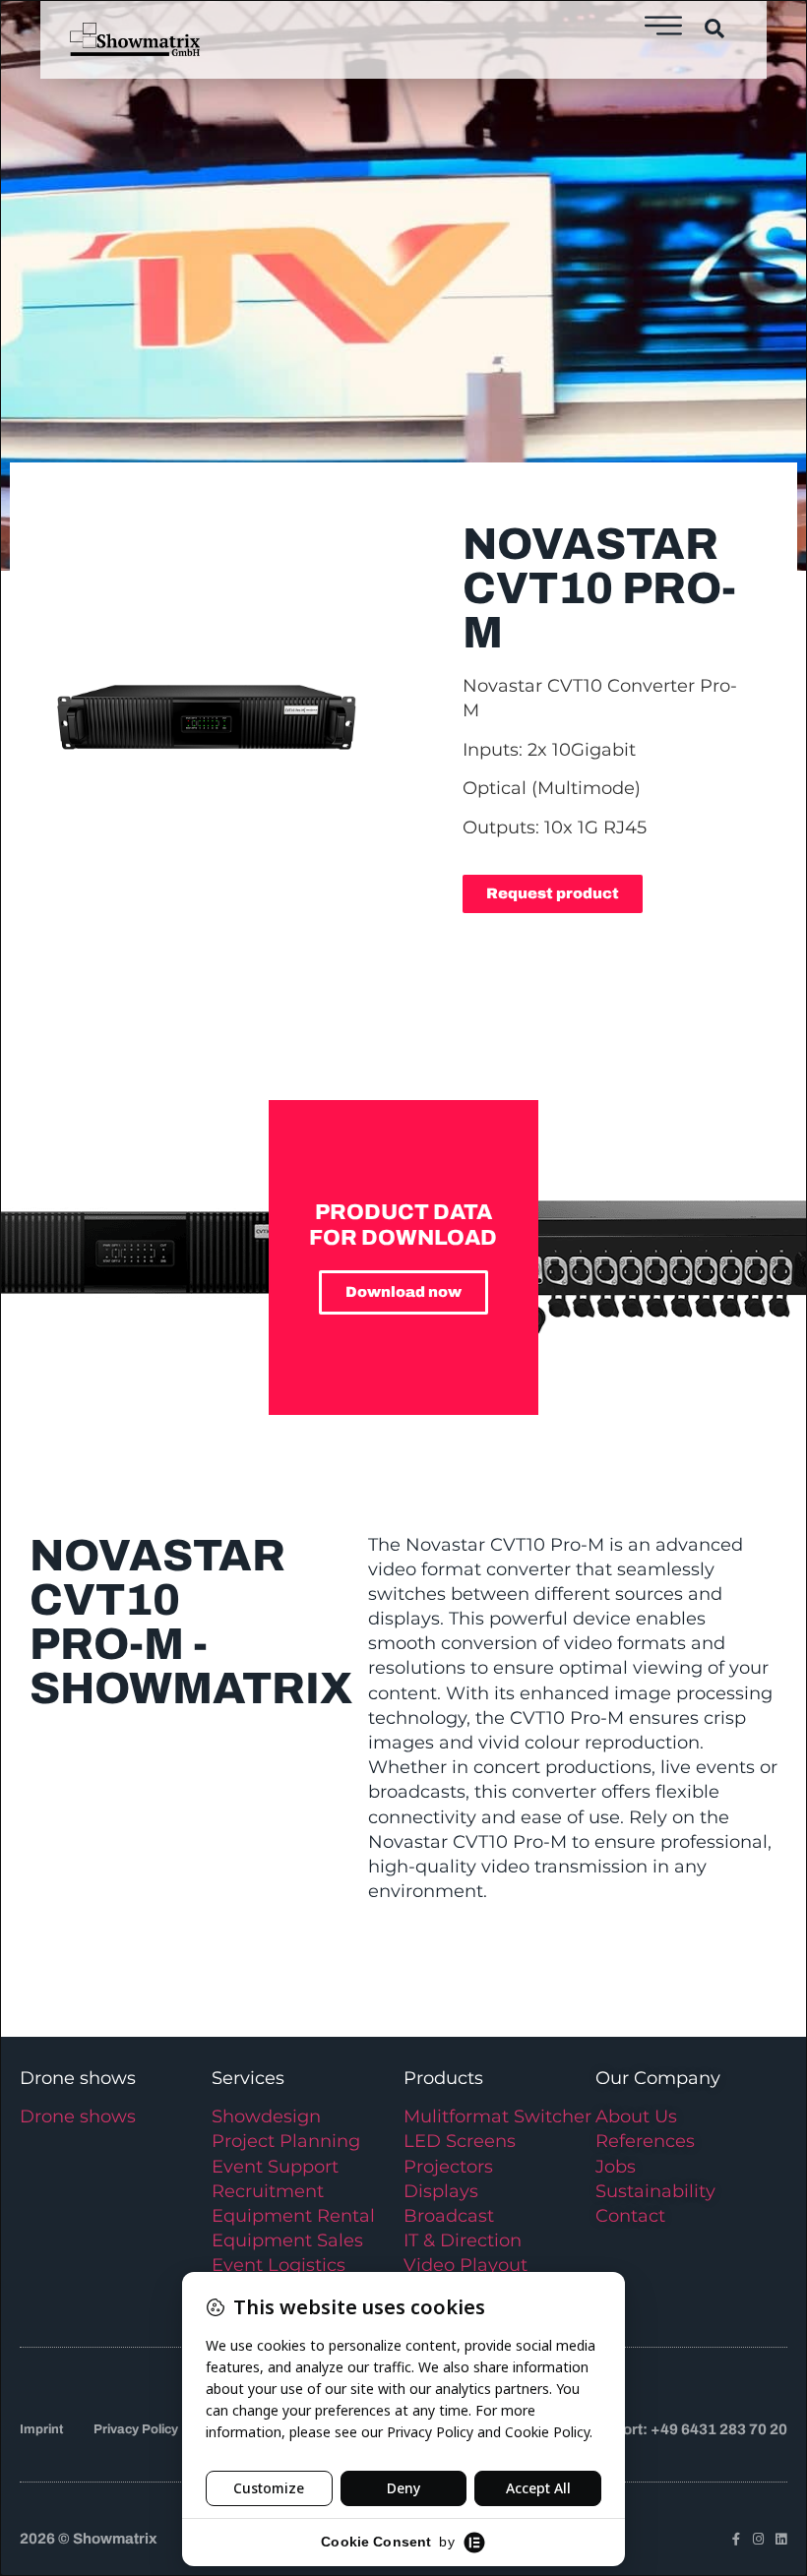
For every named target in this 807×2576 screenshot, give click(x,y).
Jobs (616, 2167)
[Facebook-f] (736, 2539)
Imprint (41, 2429)
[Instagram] (758, 2539)
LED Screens (460, 2141)
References (645, 2141)
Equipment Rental (293, 2216)
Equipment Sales (287, 2240)
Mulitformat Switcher (497, 2116)
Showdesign (266, 2116)
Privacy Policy (136, 2429)
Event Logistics (279, 2265)
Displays (441, 2191)
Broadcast (449, 2216)
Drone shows (78, 2116)
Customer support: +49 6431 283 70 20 (652, 2429)
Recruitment (268, 2191)
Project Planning (286, 2141)
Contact (630, 2216)
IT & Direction (463, 2240)
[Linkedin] (781, 2539)
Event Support (275, 2167)
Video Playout (466, 2265)
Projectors (448, 2167)
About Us (636, 2116)
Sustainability (655, 2191)
